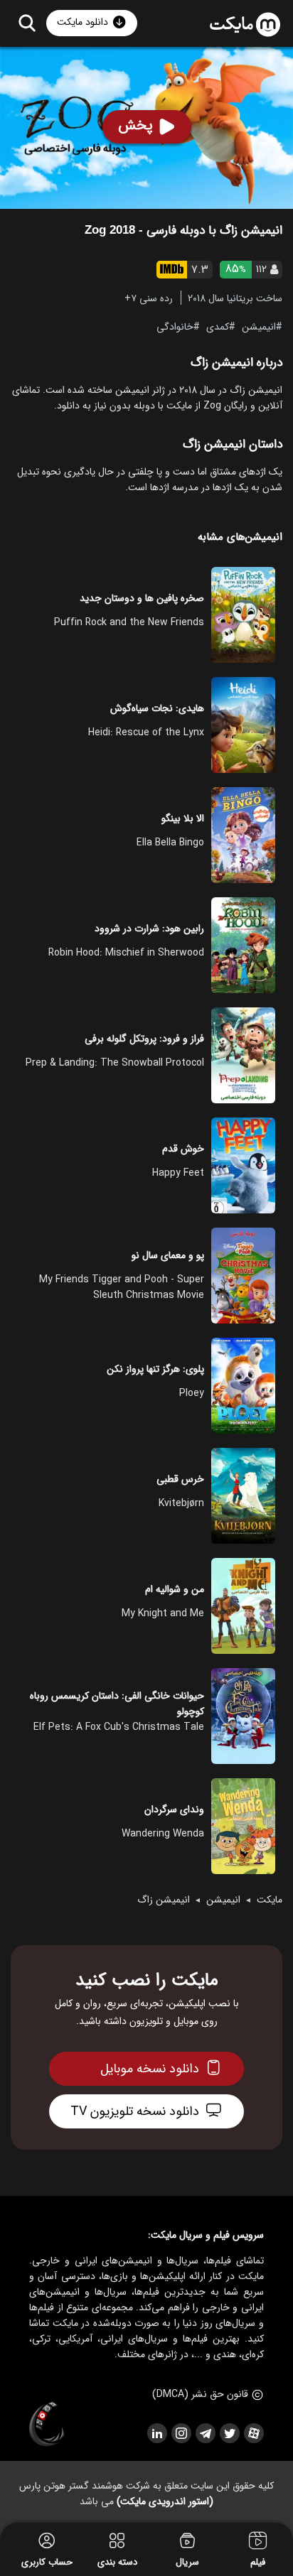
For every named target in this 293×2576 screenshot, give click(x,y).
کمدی (218, 326)
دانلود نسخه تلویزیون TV (135, 2111)
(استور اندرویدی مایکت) (165, 2501)
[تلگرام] (205, 2433)
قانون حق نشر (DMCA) (200, 2394)
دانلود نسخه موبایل (150, 2069)
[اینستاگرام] (181, 2433)
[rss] (156, 2433)
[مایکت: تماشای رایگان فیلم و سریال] (245, 25)
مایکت (270, 1900)
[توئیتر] (229, 2433)
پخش (135, 125)
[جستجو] (27, 22)
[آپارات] (253, 2433)
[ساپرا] (47, 2425)
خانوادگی (175, 326)
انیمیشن (259, 326)
